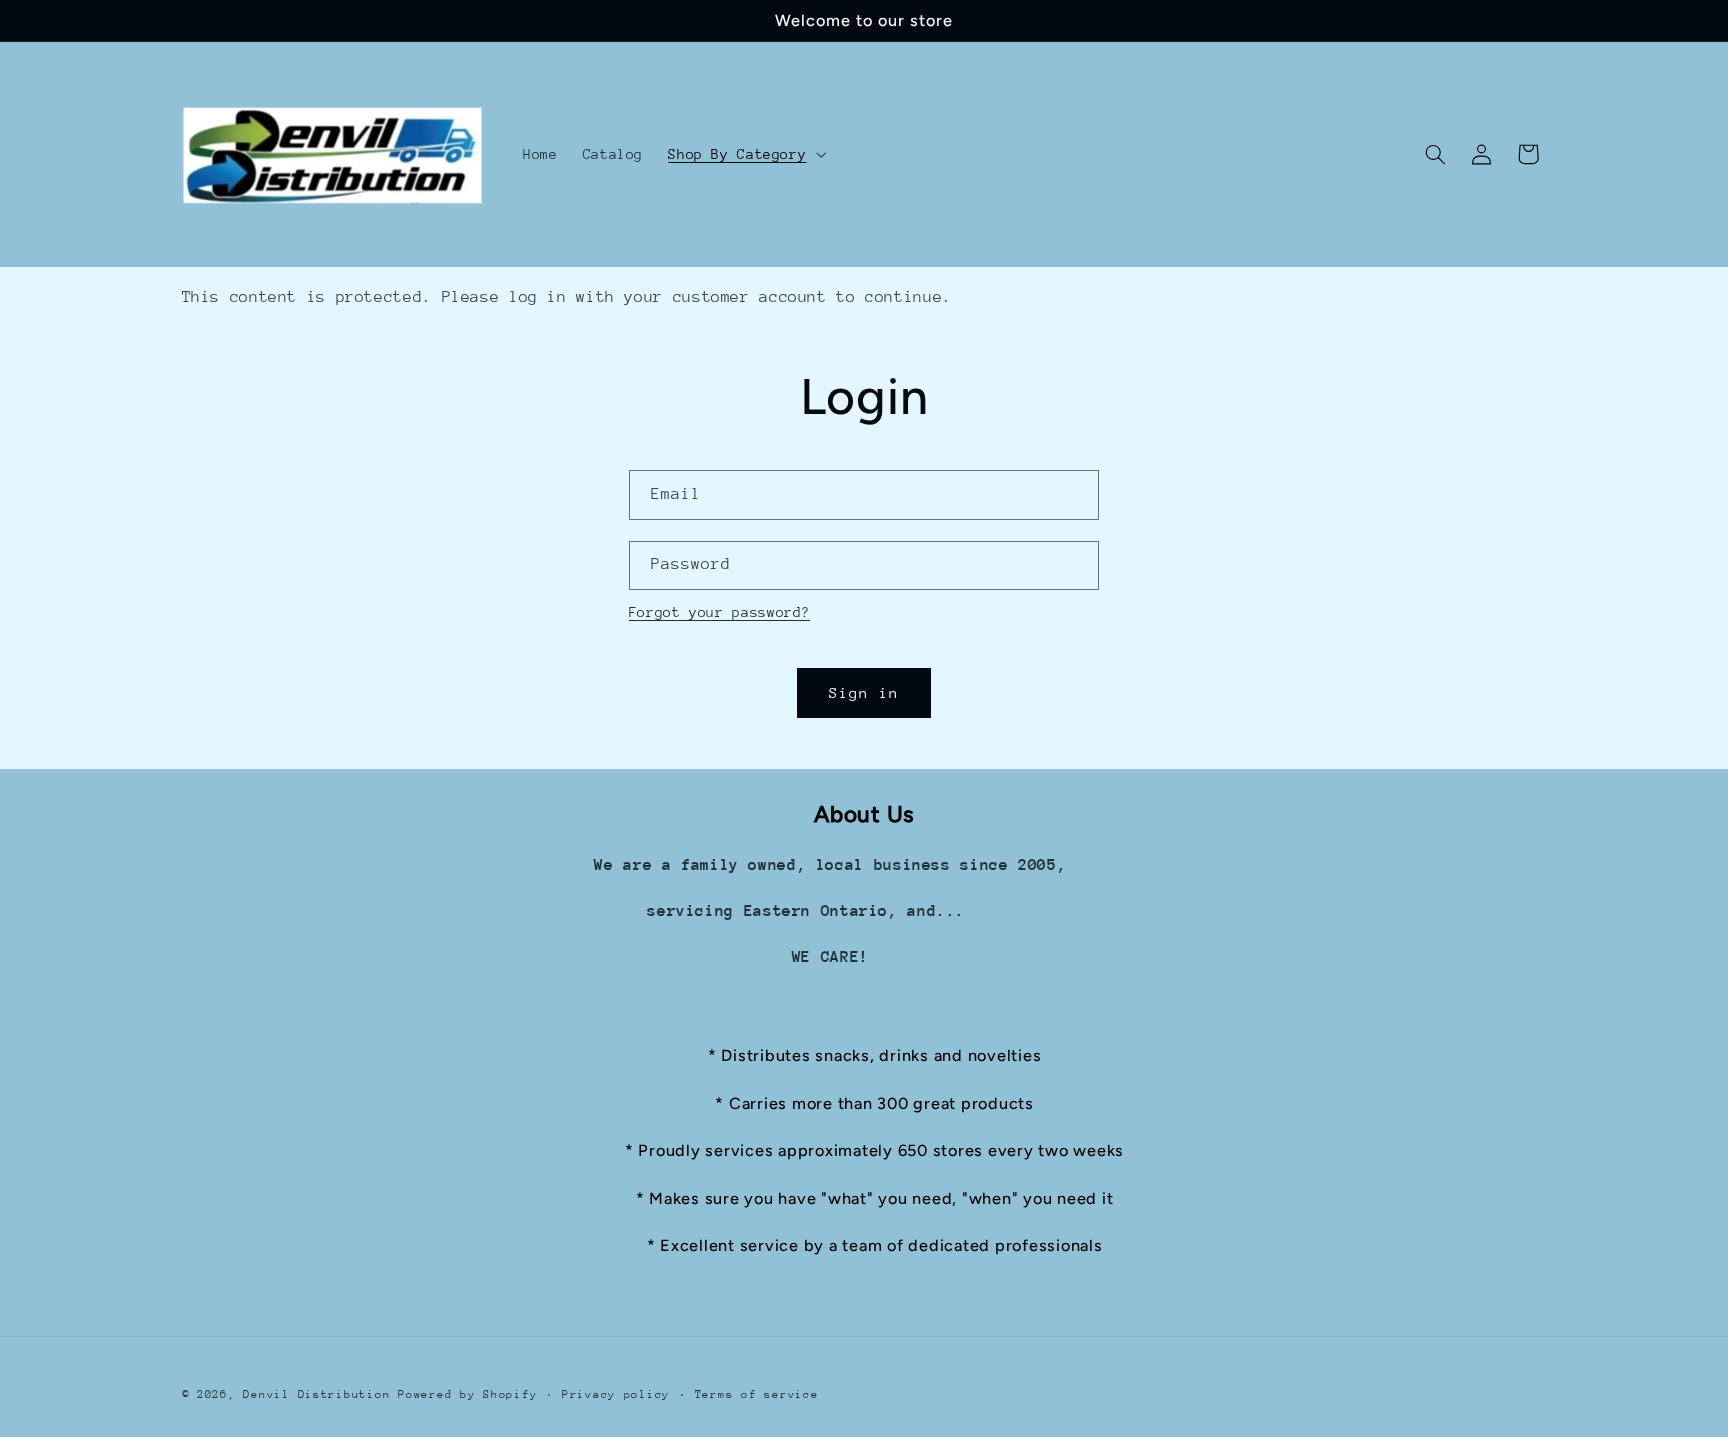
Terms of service (757, 1394)
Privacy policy (616, 1394)
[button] (745, 154)
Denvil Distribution (316, 1394)
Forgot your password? (719, 612)
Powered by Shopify (467, 1394)
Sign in (864, 692)
